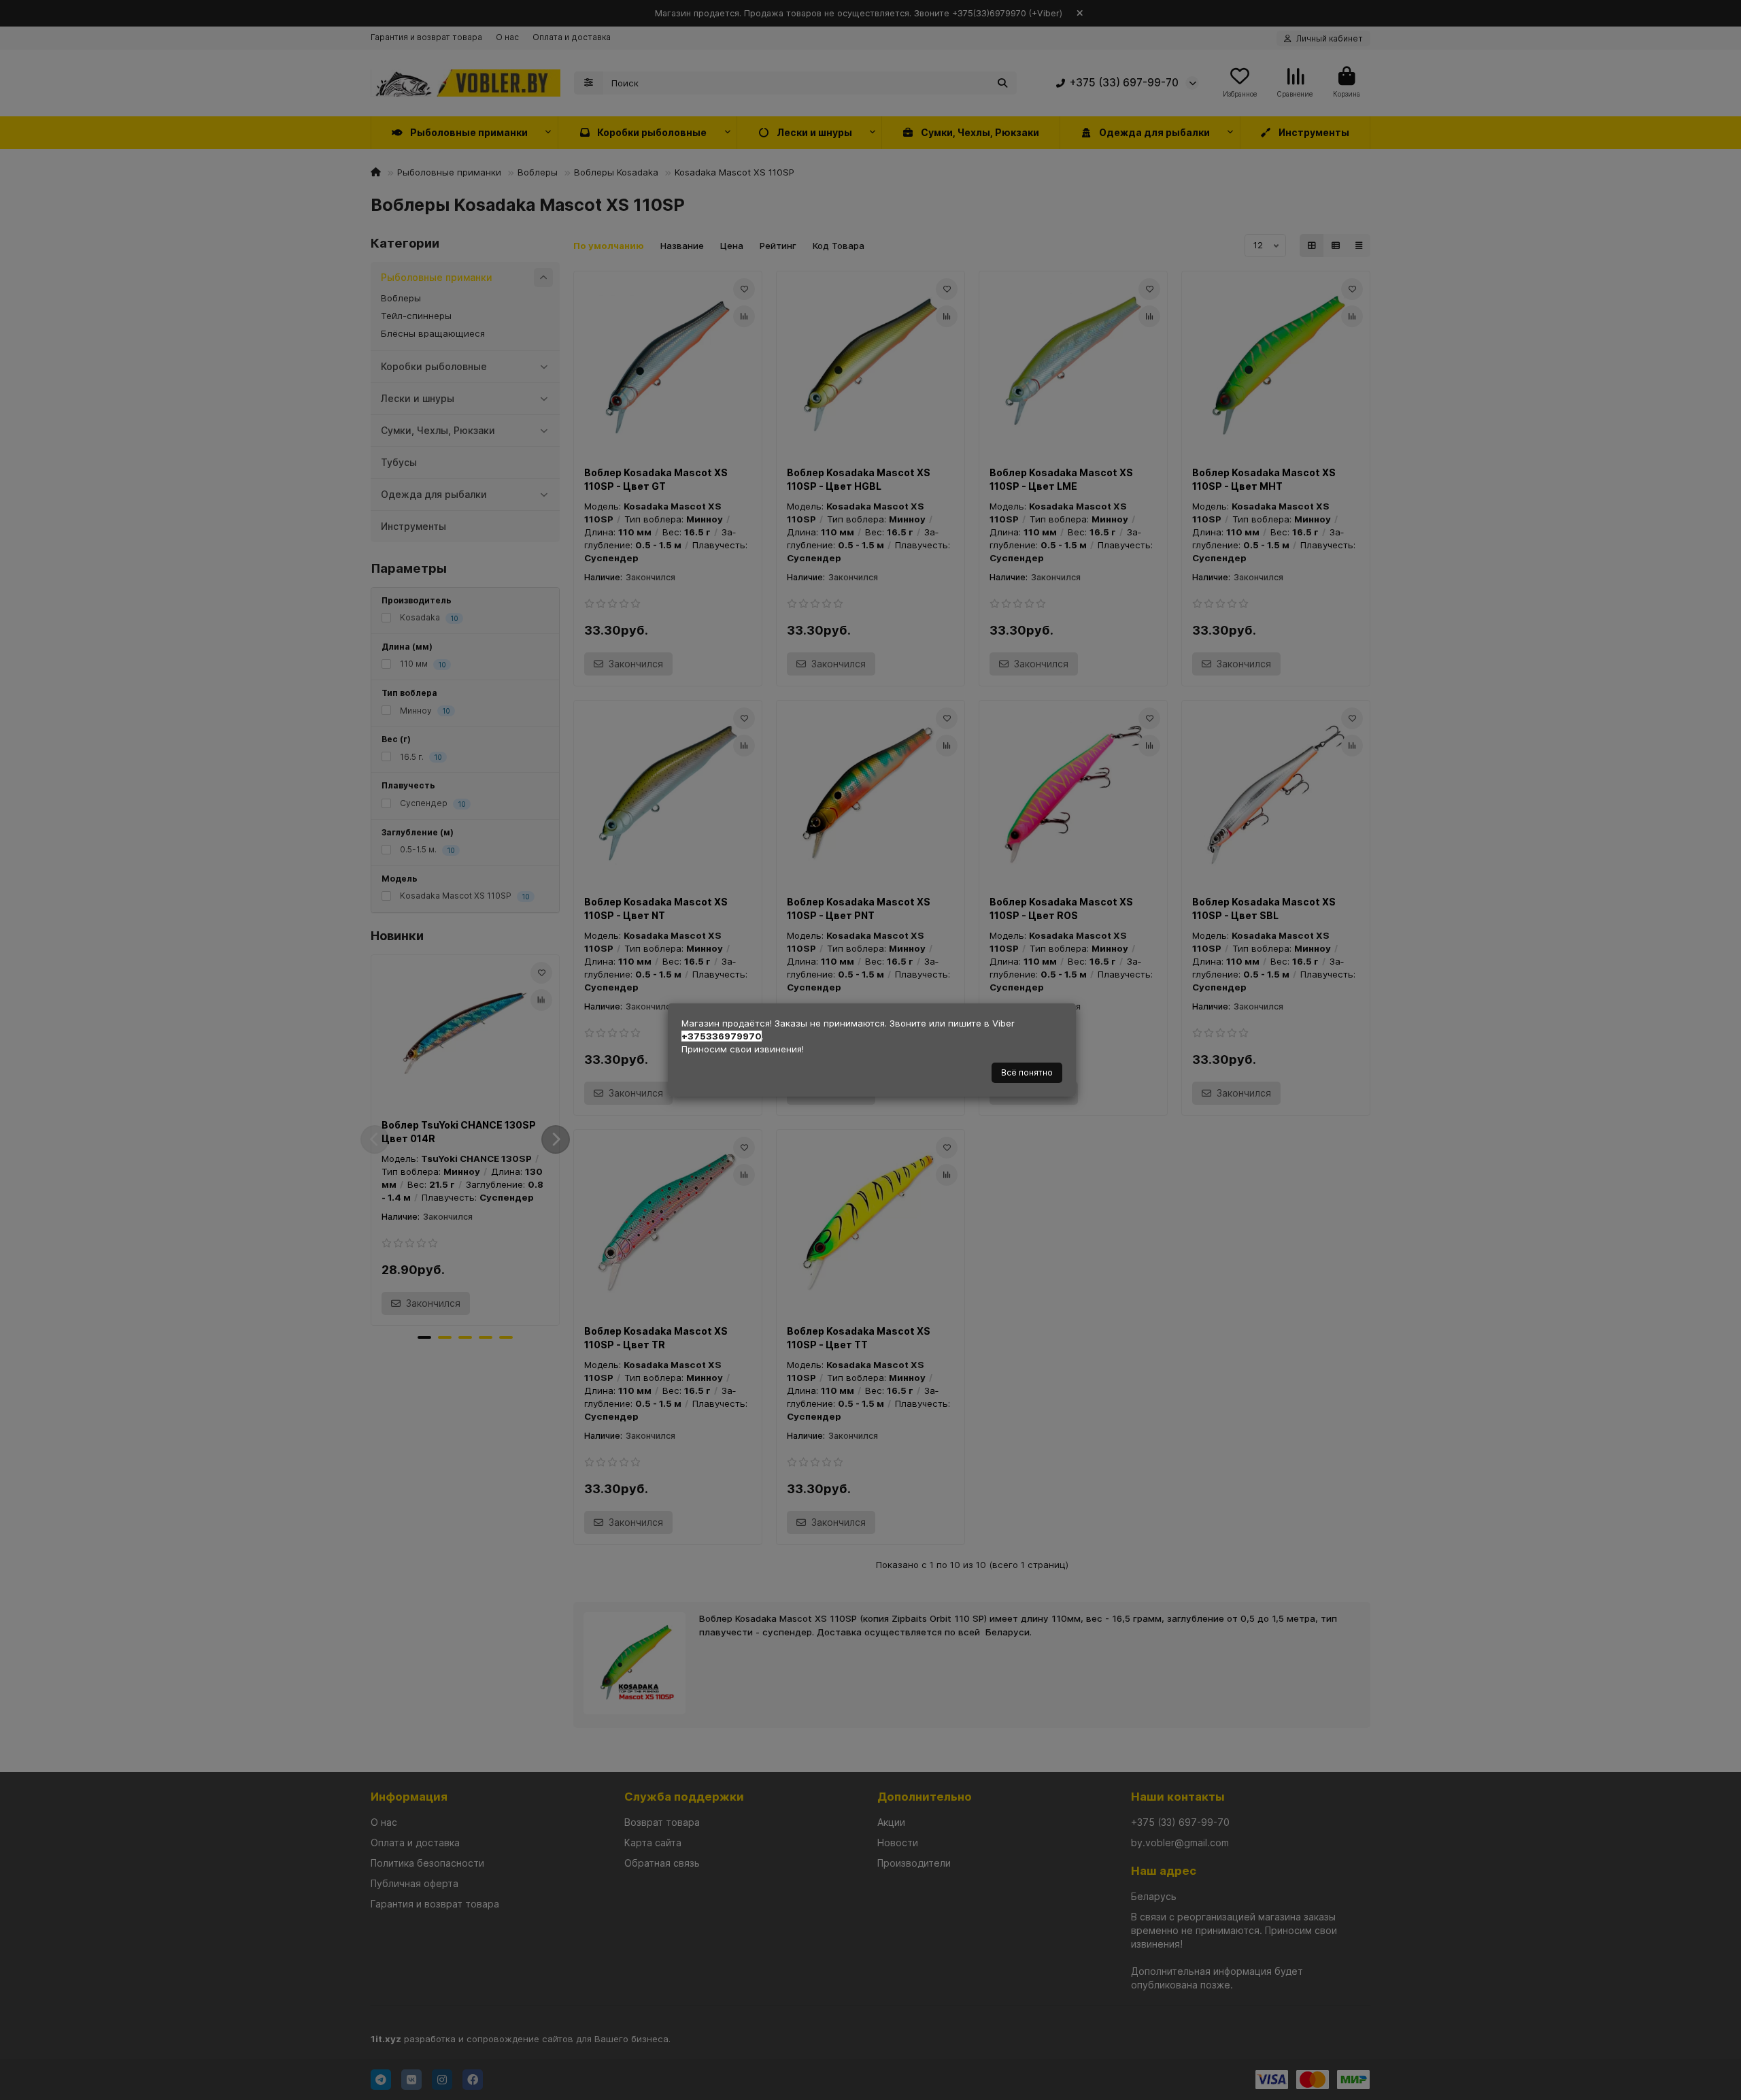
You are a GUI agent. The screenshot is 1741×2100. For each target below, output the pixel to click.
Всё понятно (1027, 1072)
